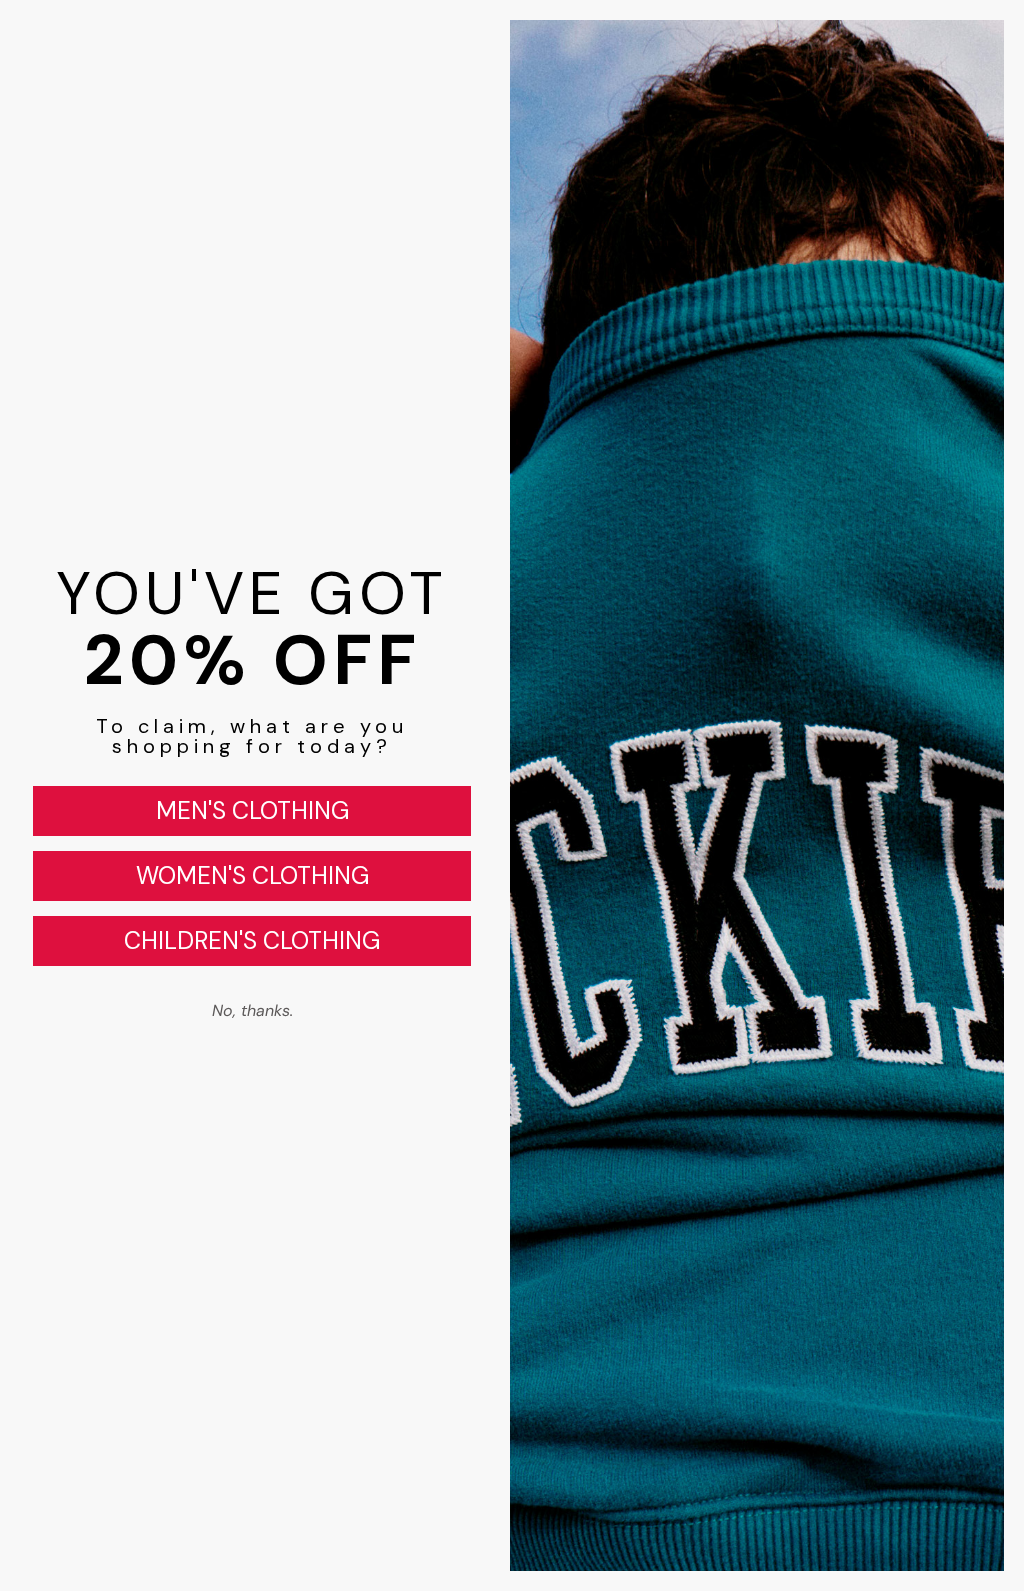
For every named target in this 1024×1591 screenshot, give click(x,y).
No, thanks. (252, 1010)
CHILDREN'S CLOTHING (252, 940)
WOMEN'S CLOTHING (252, 875)
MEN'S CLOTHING (252, 810)
